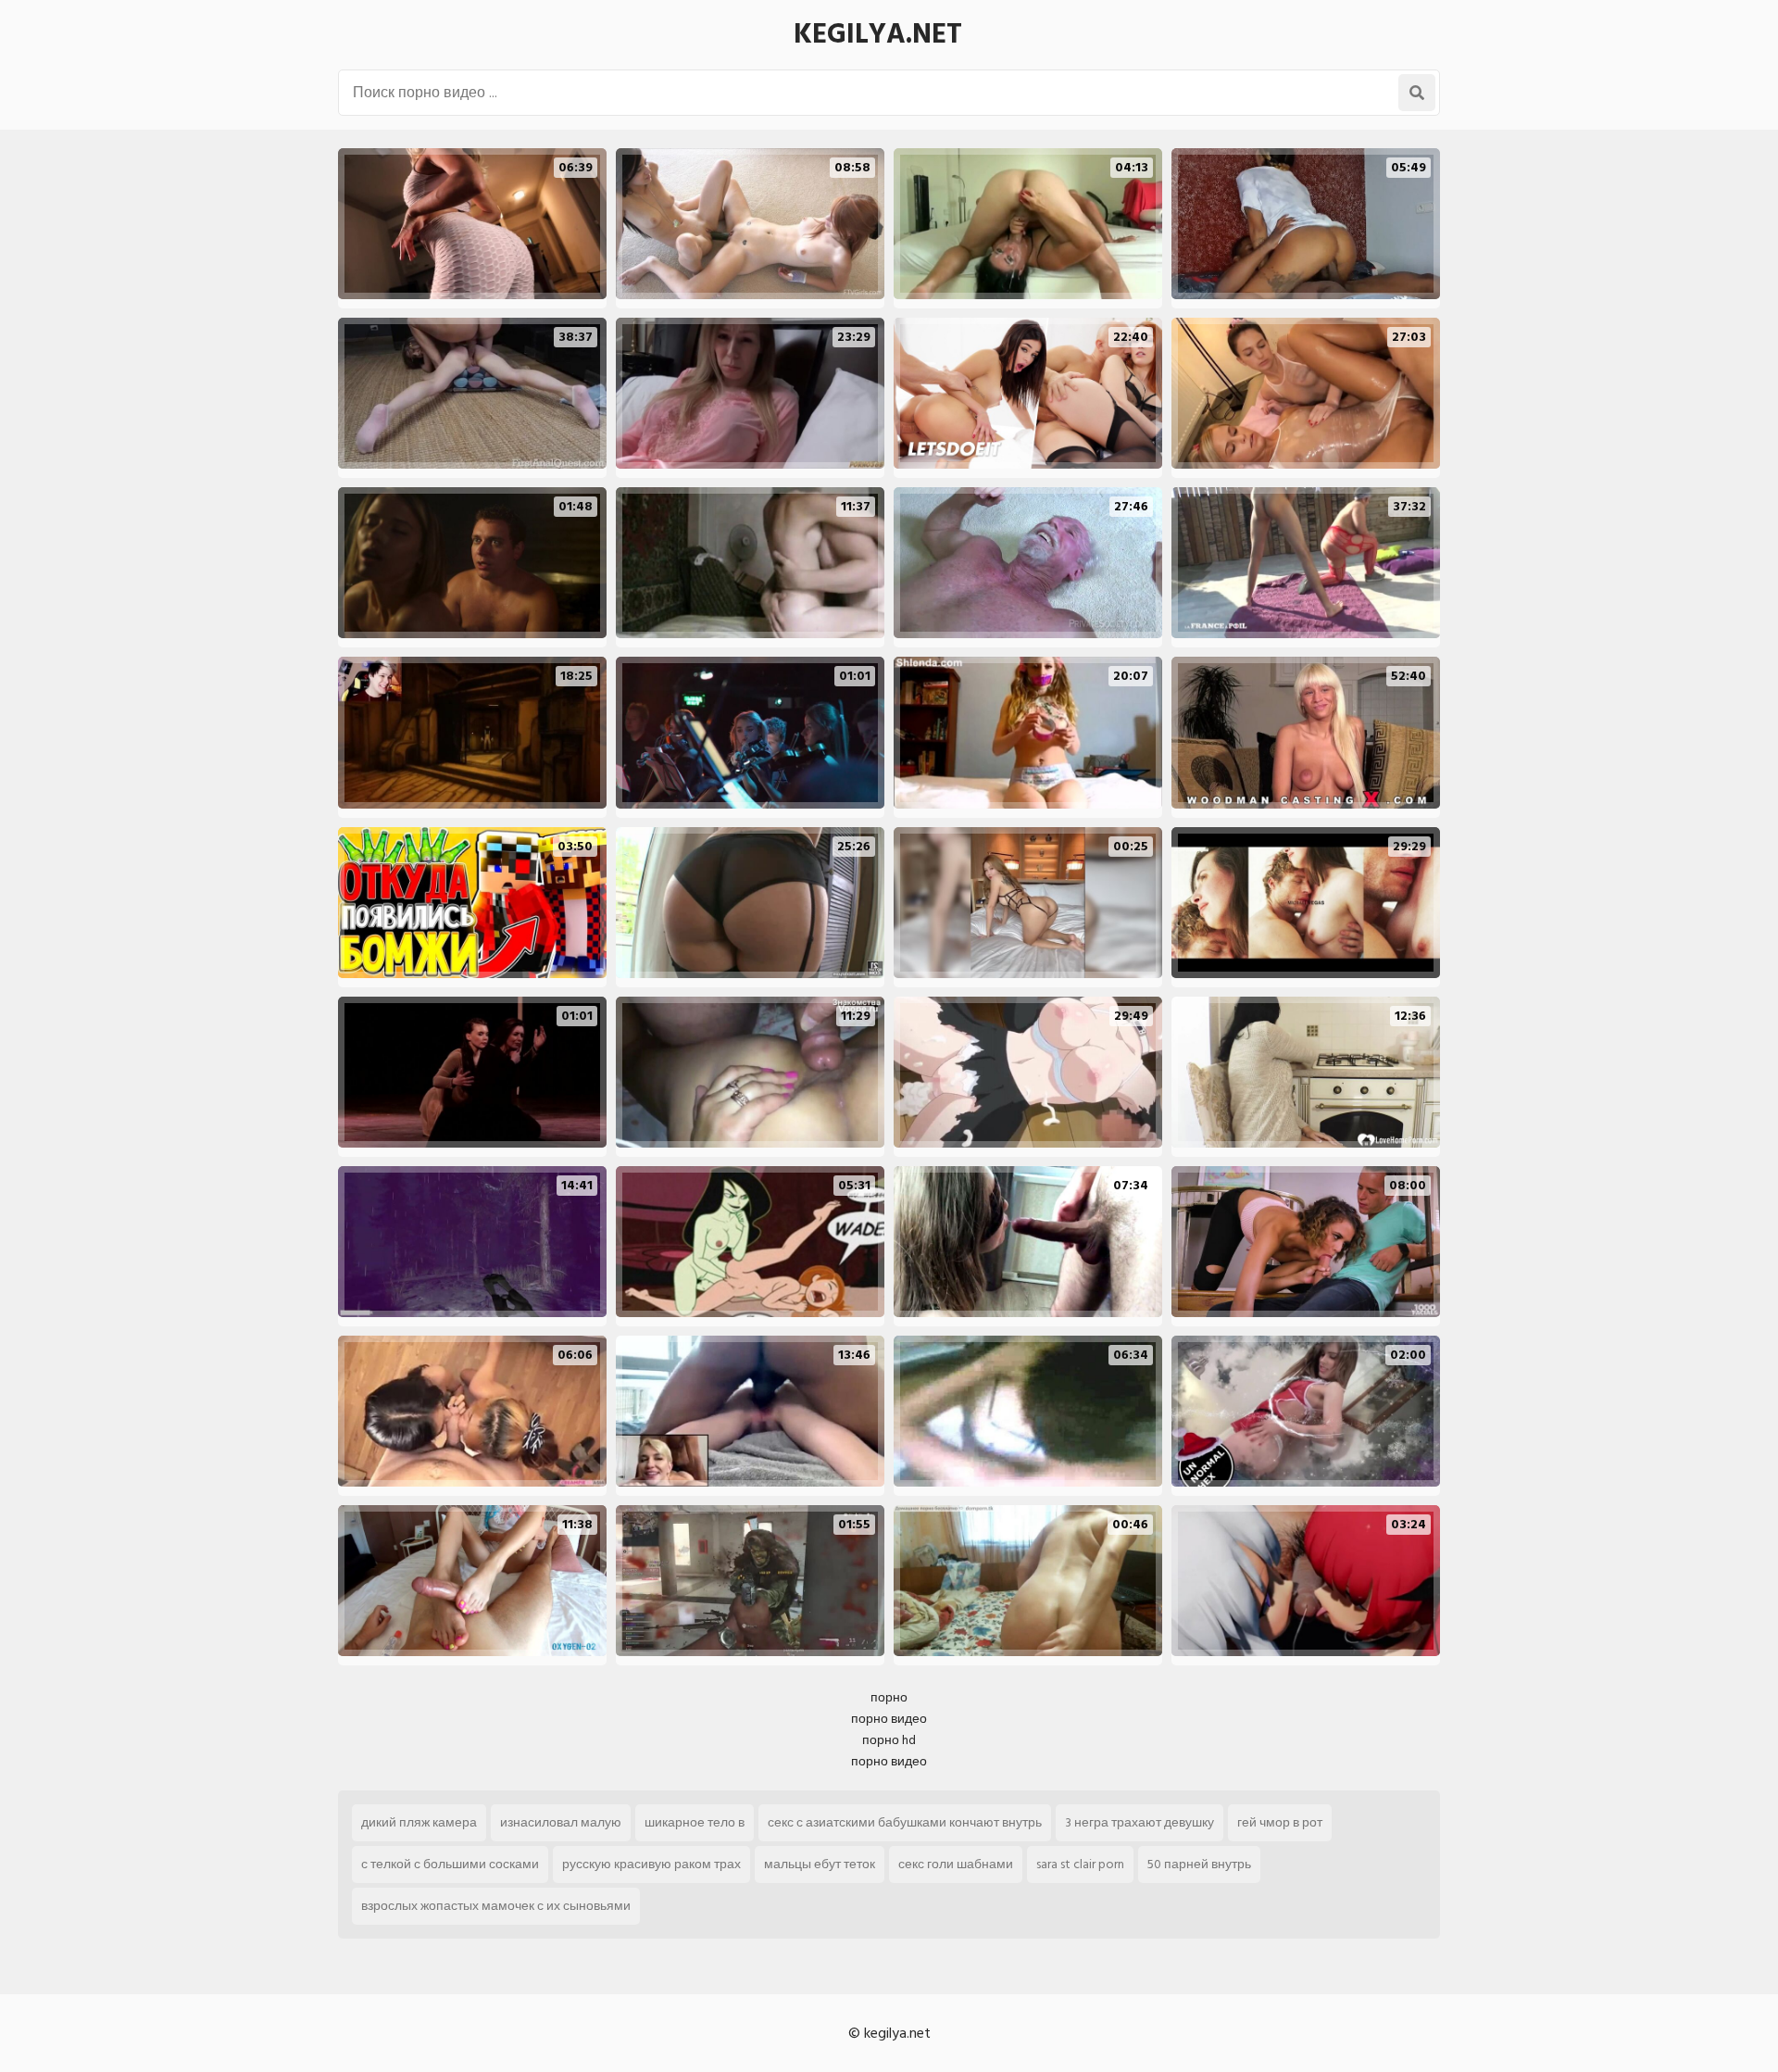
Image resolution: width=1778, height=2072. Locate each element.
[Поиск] (1417, 93)
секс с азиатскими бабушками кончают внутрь (905, 1822)
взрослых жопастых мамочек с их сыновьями (496, 1906)
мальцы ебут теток (820, 1864)
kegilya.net (878, 34)
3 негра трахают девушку (1139, 1822)
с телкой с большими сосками (450, 1864)
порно (889, 1697)
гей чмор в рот (1280, 1822)
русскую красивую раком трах (651, 1864)
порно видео (889, 1719)
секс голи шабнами (956, 1864)
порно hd (889, 1740)
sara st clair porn (1080, 1864)
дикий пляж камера (419, 1822)
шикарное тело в (695, 1822)
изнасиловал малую (561, 1822)
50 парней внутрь (1199, 1864)
